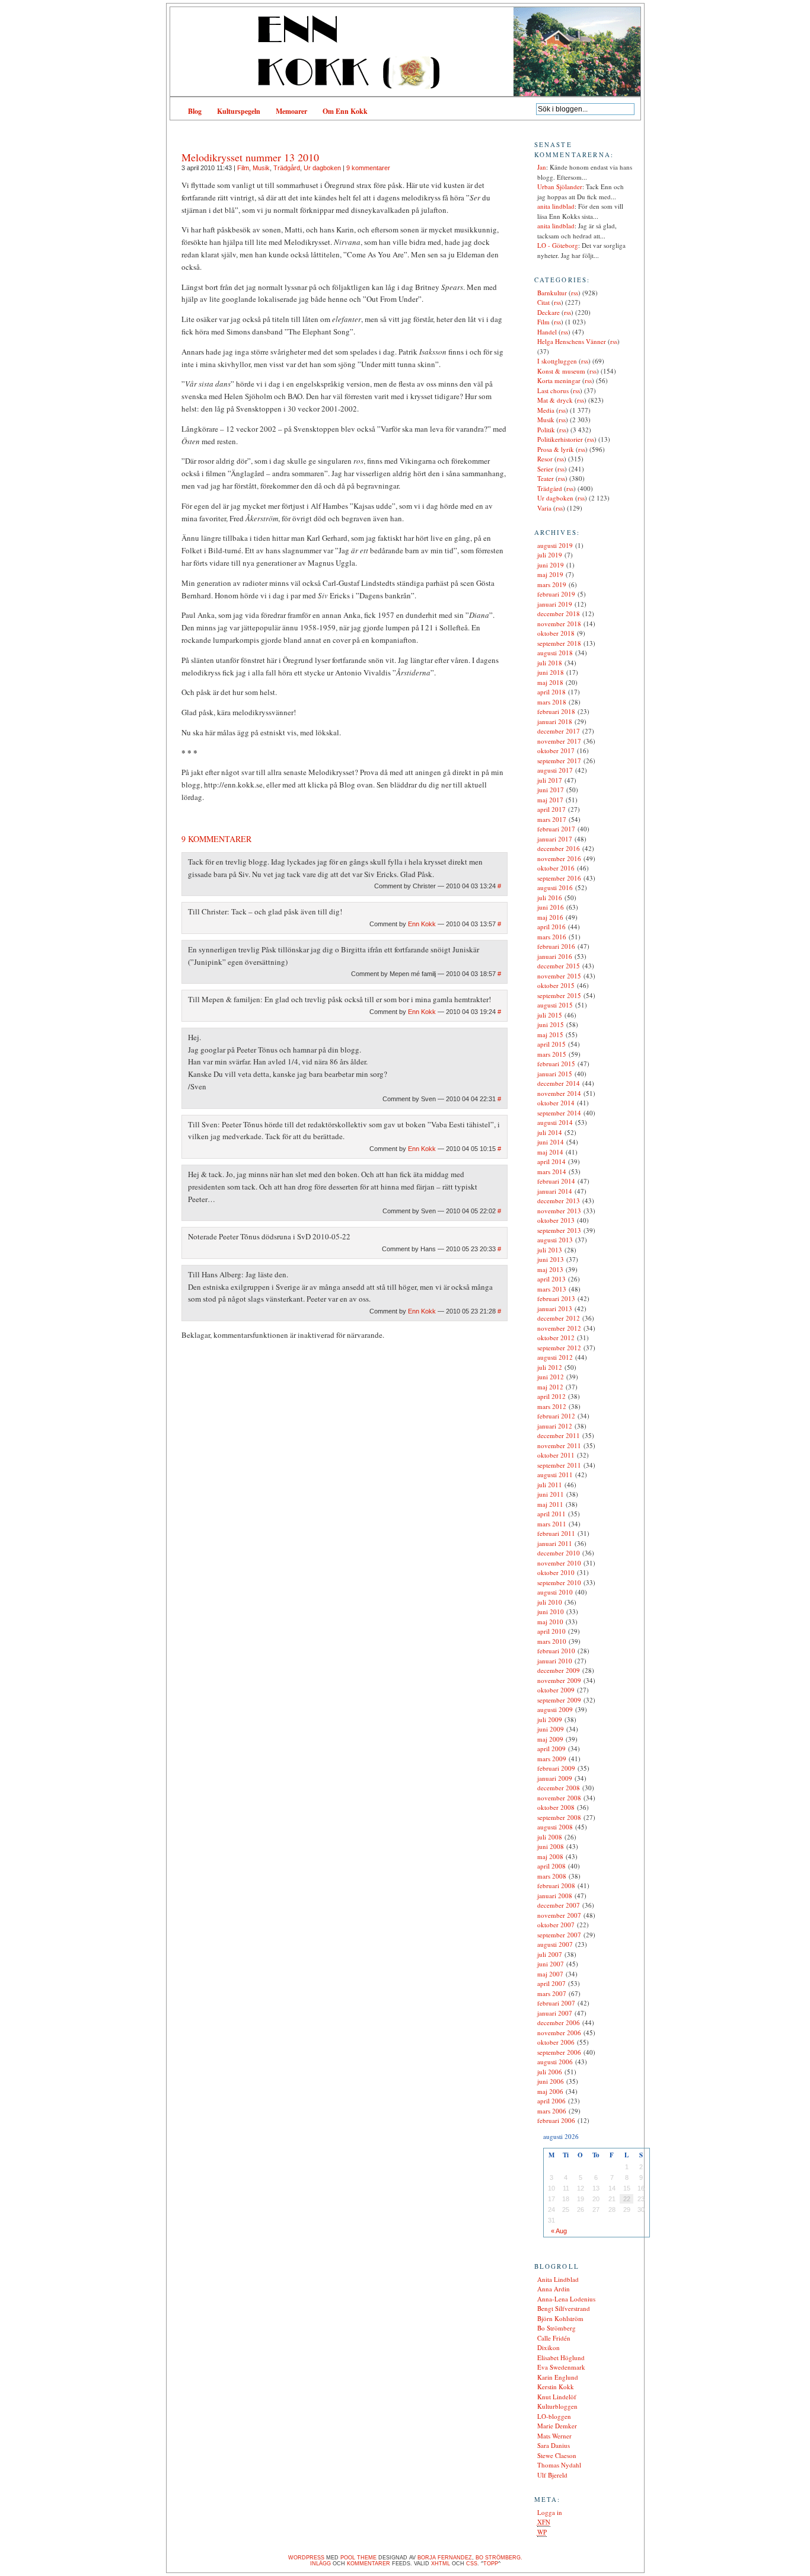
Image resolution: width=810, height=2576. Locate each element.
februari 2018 (556, 711)
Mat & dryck (555, 400)
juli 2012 (550, 1367)
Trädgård (287, 168)
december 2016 (559, 848)
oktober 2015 (556, 985)
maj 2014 (550, 1152)
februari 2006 (556, 2120)
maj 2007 (550, 1974)
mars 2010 (552, 1641)
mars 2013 (552, 1289)
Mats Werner (554, 2436)
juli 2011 (550, 1485)
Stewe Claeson (557, 2455)
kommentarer (369, 2564)
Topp (491, 2564)
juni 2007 (551, 1964)
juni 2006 (551, 2081)
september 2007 (559, 1935)
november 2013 (559, 1211)
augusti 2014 (555, 1122)
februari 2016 (556, 946)
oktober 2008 (556, 1807)
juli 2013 (550, 1250)
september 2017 (559, 761)
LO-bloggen (554, 2416)
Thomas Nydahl (559, 2465)
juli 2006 (550, 2072)
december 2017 (559, 731)
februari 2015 (556, 1064)
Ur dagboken (322, 168)
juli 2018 (550, 663)
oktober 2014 (556, 1103)
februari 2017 (556, 829)
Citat (543, 302)
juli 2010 (550, 1602)
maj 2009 (550, 1739)
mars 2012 (552, 1406)
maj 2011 (550, 1504)
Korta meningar (559, 380)
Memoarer (291, 111)
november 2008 (559, 1798)
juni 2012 (551, 1377)
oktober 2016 (556, 868)
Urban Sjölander (560, 186)
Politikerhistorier (560, 439)
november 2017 (559, 741)
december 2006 (559, 2022)
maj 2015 (550, 1034)
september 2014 (559, 1113)
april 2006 (551, 2101)
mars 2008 (552, 1876)
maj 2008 (550, 1856)
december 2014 (559, 1083)
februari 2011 (556, 1533)
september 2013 (559, 1230)
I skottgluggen (557, 361)
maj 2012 (550, 1387)
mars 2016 (552, 937)
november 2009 (559, 1680)
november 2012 (559, 1328)
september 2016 (559, 878)
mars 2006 (552, 2111)
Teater (546, 478)
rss (575, 293)
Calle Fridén (554, 2338)
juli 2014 (550, 1132)
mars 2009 (552, 1759)
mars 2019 (552, 584)
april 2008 (551, 1866)
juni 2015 (551, 1024)
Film (243, 168)
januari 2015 (555, 1074)
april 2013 (551, 1279)
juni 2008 (551, 1846)
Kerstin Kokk (556, 2387)
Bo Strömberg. (499, 2558)
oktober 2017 (556, 750)
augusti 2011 (555, 1474)
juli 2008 (550, 1837)
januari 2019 (555, 604)
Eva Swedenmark (561, 2367)
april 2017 (551, 809)
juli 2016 (550, 898)
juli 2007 (550, 1954)
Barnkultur (552, 293)
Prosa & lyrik (556, 449)
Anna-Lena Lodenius (566, 2299)
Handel (547, 332)
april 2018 (551, 692)
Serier (545, 469)
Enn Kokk (422, 924)
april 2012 (551, 1396)
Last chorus (553, 390)
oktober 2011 (556, 1455)
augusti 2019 (555, 545)
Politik (546, 430)
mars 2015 (552, 1054)
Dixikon (548, 2347)
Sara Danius (554, 2445)
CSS (472, 2564)
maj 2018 (550, 682)
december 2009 (559, 1670)
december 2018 (559, 613)
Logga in (550, 2512)
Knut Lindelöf (557, 2397)
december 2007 (559, 1905)
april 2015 (551, 1044)
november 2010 (559, 1563)
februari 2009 (556, 1768)
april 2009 (551, 1748)
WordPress (306, 2558)
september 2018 (559, 643)
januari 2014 (555, 1191)
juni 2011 (551, 1494)
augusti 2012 (555, 1357)
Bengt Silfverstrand (564, 2308)
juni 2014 (551, 1142)
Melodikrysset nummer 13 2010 (250, 157)
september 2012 (559, 1348)
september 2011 (559, 1465)
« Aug (559, 2231)
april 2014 (551, 1161)
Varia (544, 508)
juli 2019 (550, 555)
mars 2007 (552, 1993)
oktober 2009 (556, 1690)
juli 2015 (550, 1015)
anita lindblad (556, 206)
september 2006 (559, 2052)
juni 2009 (551, 1729)
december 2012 (559, 1318)
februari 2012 (556, 1416)
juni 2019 (551, 565)
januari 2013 (555, 1308)
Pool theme (358, 2558)
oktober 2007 (556, 1925)
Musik (261, 168)
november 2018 (559, 624)
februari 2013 (556, 1298)
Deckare (548, 312)
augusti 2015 (555, 1005)
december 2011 (559, 1435)
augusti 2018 (555, 653)
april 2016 (551, 927)
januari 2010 (555, 1661)
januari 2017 (555, 839)
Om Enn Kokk (345, 111)
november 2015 (559, 976)
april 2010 (551, 1631)
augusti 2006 (555, 2062)
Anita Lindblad (558, 2279)
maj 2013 (550, 1269)
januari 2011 (555, 1543)
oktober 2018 (556, 633)
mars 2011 (552, 1524)
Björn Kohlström (560, 2318)
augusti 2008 (555, 1827)
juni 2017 (551, 790)
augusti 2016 (555, 887)
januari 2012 (555, 1426)
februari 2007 (556, 2003)
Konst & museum (561, 371)
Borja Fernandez (445, 2558)
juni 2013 (551, 1259)
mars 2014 (552, 1171)
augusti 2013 (555, 1240)
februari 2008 (556, 1885)
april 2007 (551, 1983)
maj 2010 (550, 1622)
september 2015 (559, 995)
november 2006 (559, 2033)
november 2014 (559, 1093)
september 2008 (559, 1817)
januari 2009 (555, 1778)
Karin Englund (558, 2377)
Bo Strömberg (557, 2328)
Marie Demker (557, 2426)
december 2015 (559, 966)
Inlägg (321, 2564)
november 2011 (559, 1445)
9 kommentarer (368, 168)
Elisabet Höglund (561, 2357)
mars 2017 (552, 819)
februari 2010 (556, 1651)
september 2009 (559, 1700)
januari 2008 (555, 1896)
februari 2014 (556, 1181)
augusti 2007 (555, 1944)
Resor (545, 459)
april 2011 (551, 1514)
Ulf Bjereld (552, 2475)
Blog (195, 111)
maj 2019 (550, 574)
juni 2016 (551, 907)
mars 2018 (552, 702)
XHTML (441, 2564)
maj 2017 (550, 800)
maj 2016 (550, 917)
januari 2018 (555, 721)
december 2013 (559, 1201)
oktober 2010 (556, 1572)
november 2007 (559, 1915)
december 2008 (559, 1788)
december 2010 (559, 1553)
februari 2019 (556, 594)
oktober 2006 (556, 2042)
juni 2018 (551, 672)
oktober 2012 (556, 1338)
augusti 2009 (555, 1709)
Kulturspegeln (239, 111)
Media (546, 410)
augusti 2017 (555, 770)
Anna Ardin (554, 2289)
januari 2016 (555, 956)
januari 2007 (555, 2013)
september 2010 (559, 1582)
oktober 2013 (556, 1220)
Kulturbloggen (557, 2406)
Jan (542, 167)
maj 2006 (550, 2091)
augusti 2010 (555, 1592)
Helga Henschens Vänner (572, 341)
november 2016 (559, 858)
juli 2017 (550, 780)
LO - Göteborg (558, 245)
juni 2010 (551, 1611)
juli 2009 (550, 1719)
